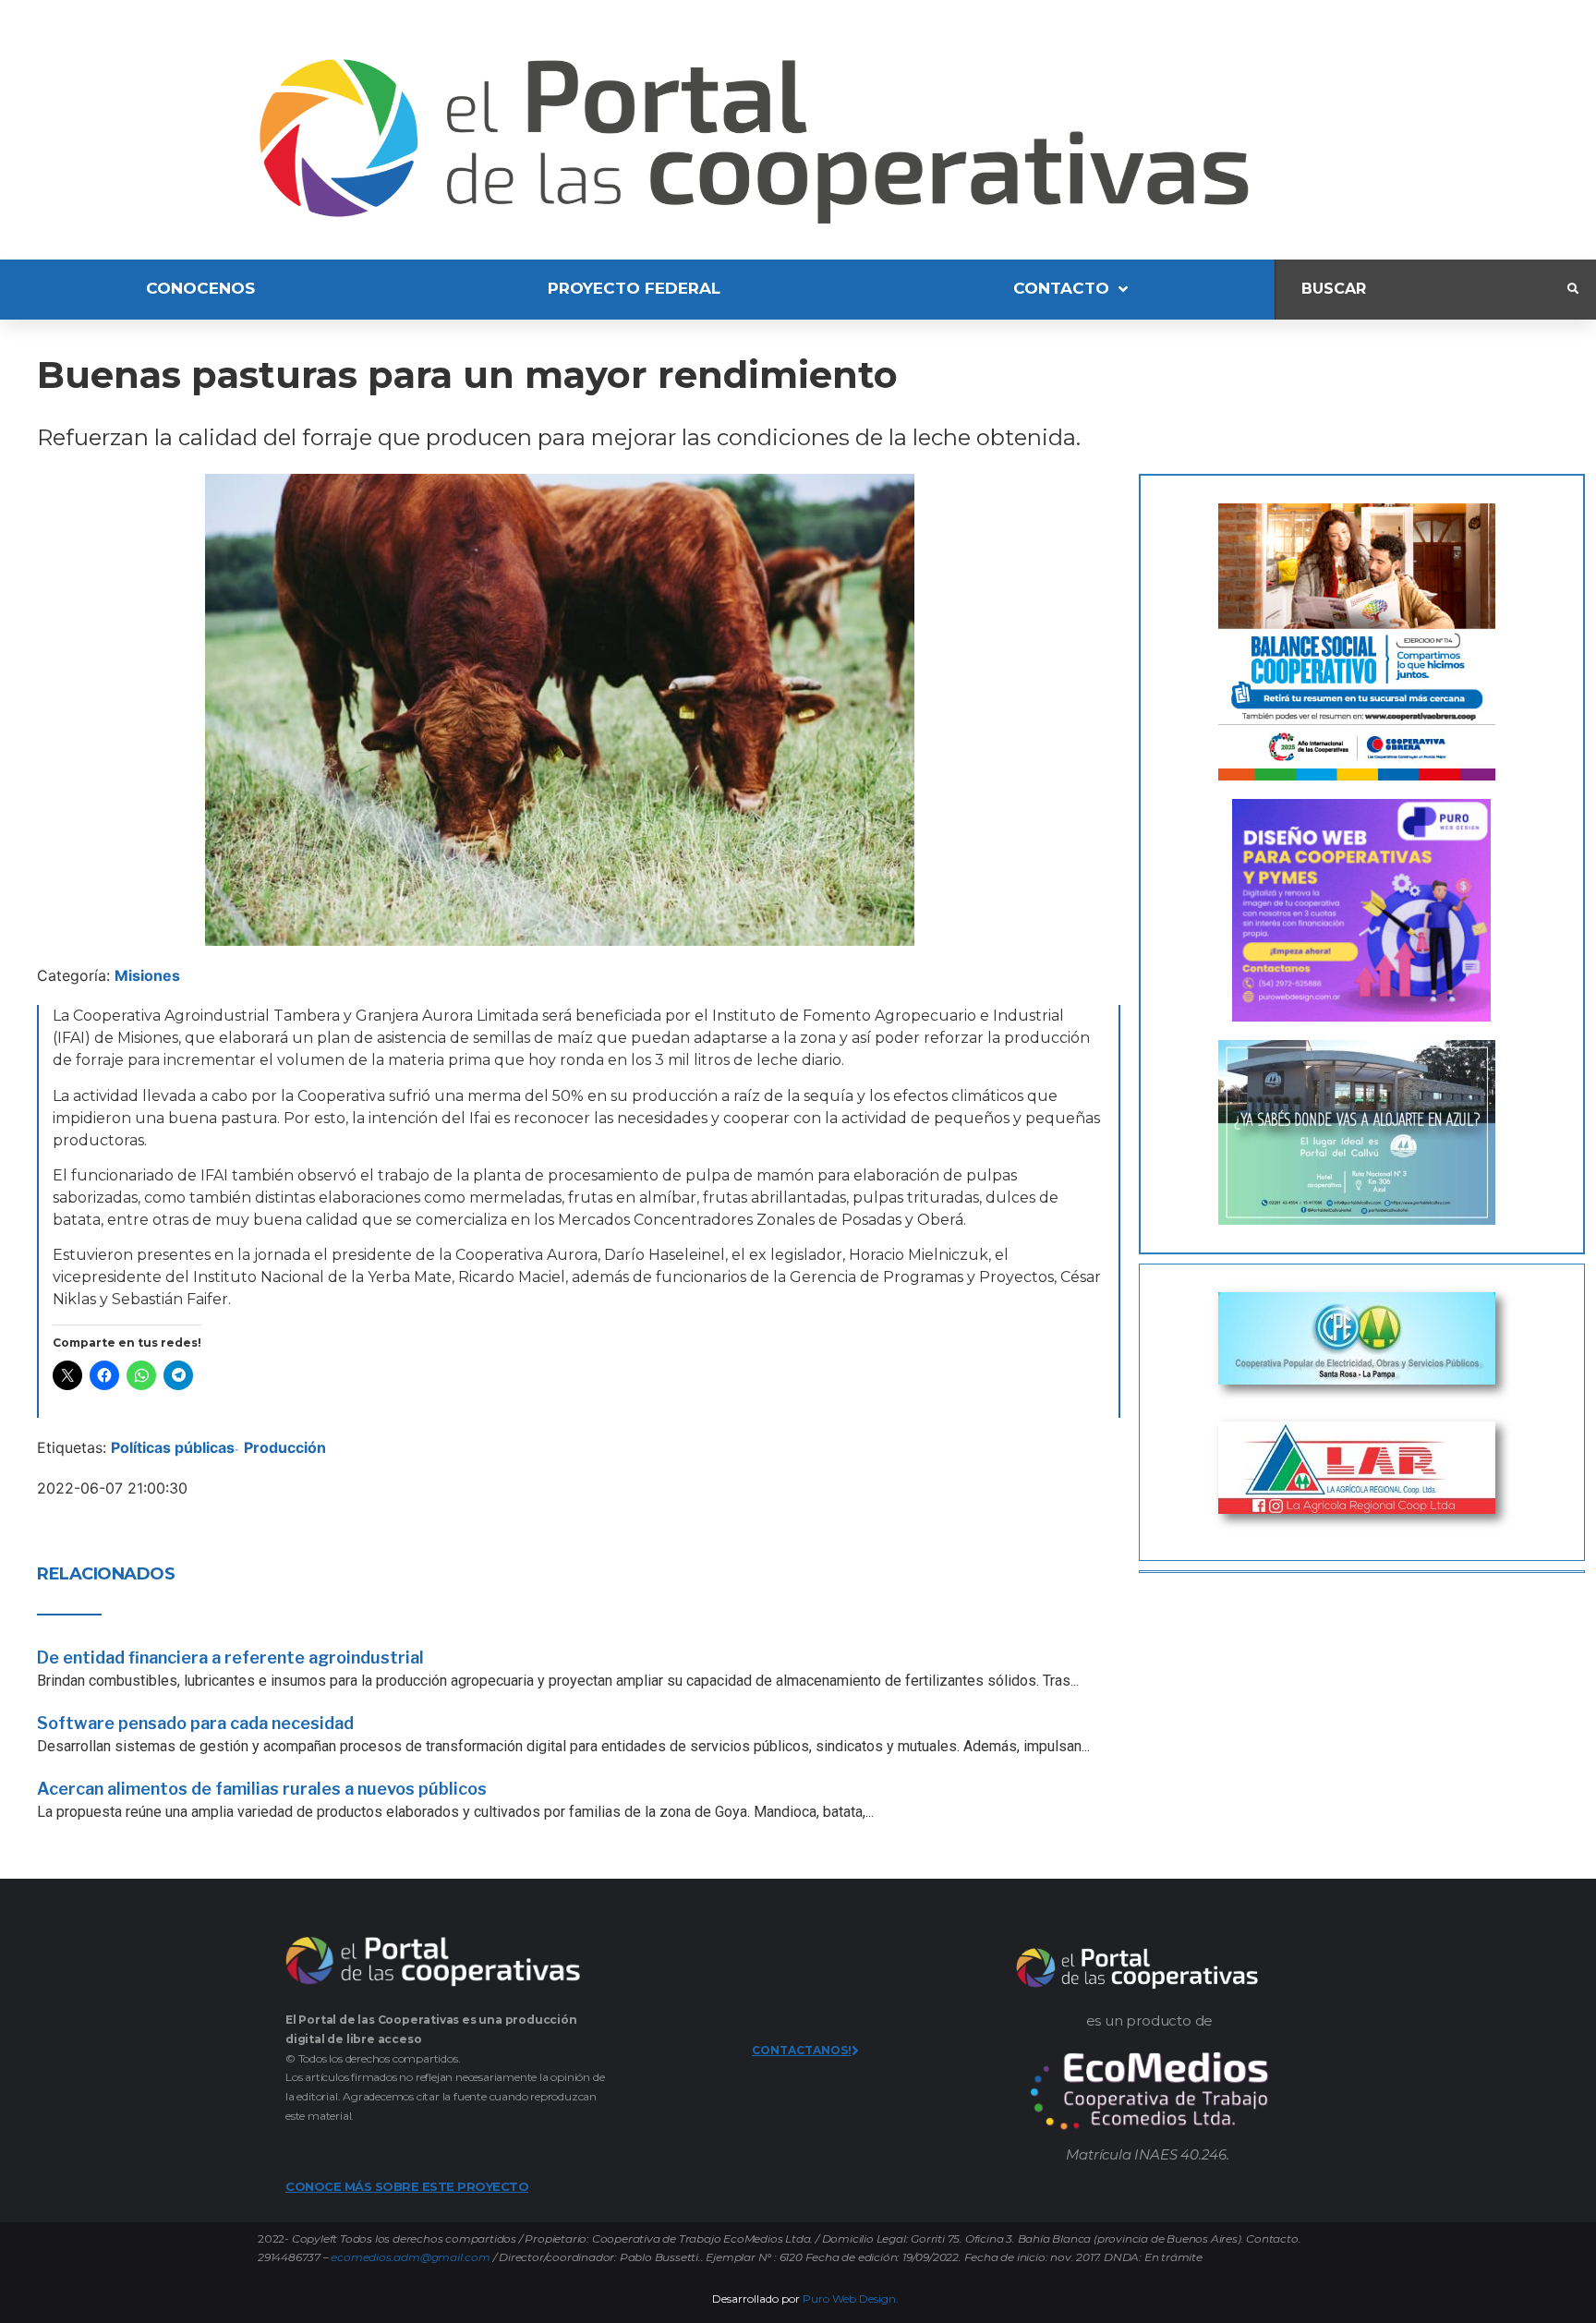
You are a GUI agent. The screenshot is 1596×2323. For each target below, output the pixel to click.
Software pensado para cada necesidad (195, 1723)
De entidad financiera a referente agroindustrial (230, 1658)
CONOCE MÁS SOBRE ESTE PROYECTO (407, 2186)
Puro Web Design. (851, 2299)
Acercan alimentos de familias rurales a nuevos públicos (262, 1789)
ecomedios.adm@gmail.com (410, 2257)
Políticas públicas (173, 1447)
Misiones (147, 975)
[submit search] (1573, 289)
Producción (285, 1447)
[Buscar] (1421, 290)
